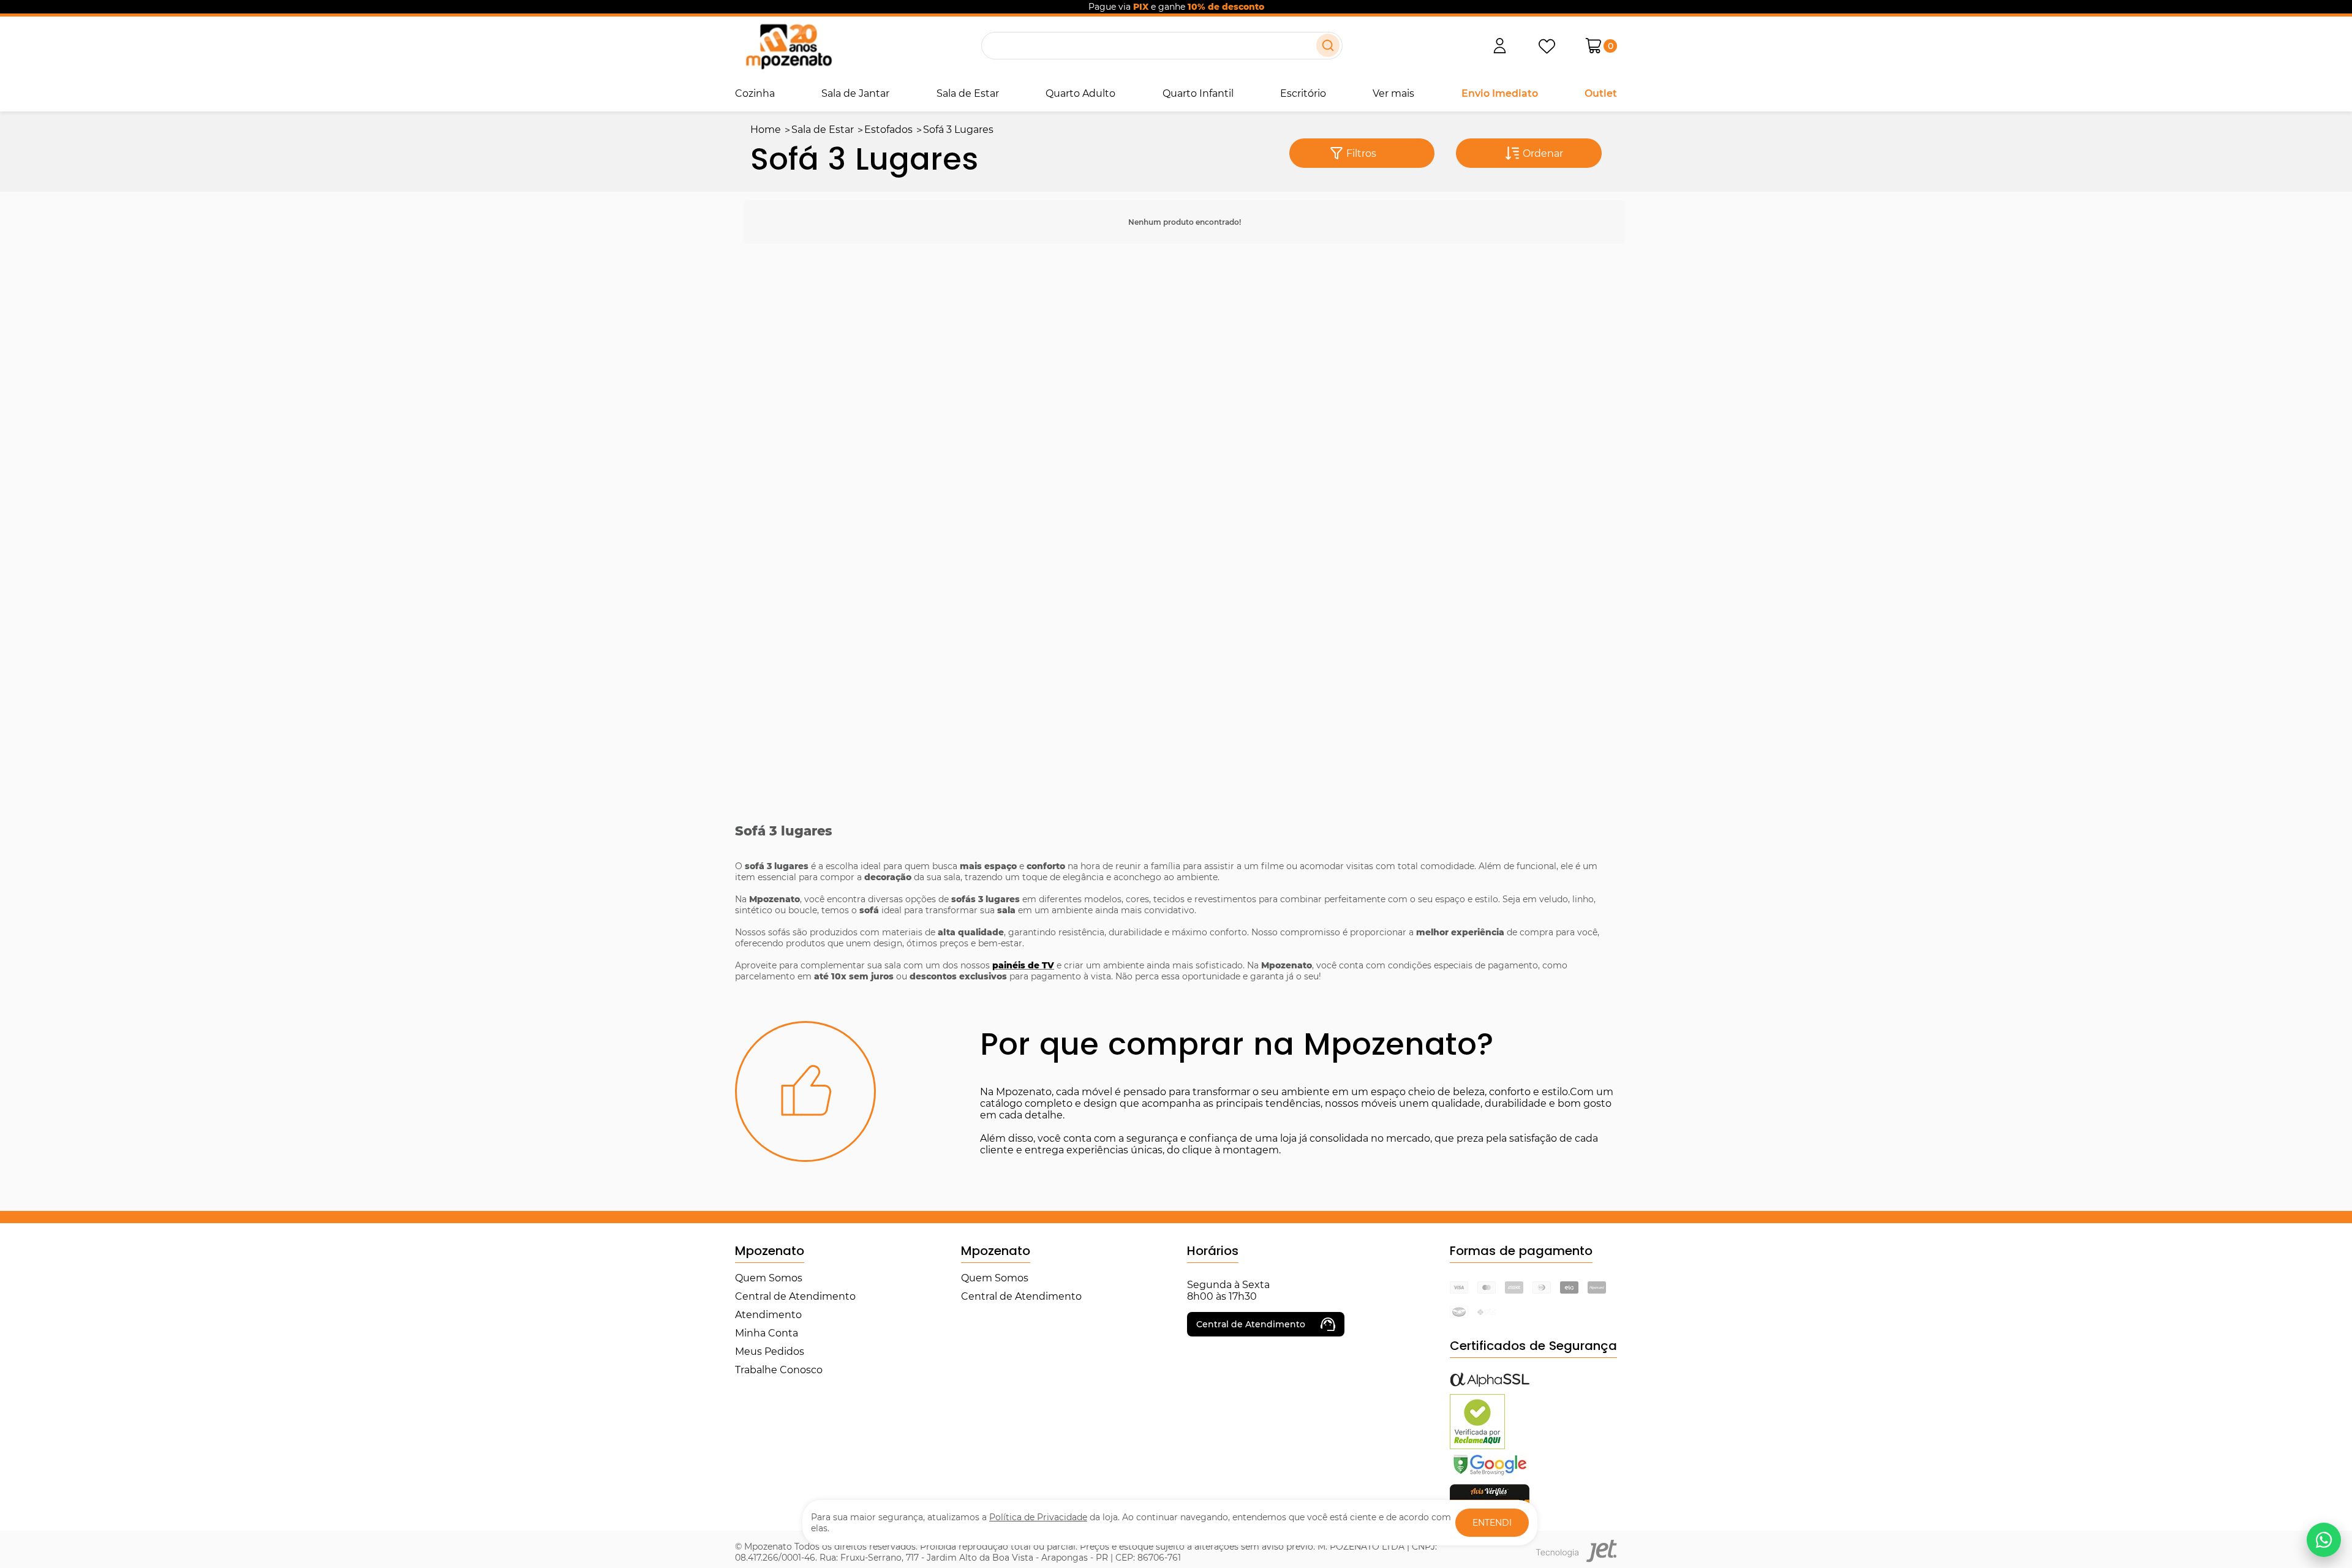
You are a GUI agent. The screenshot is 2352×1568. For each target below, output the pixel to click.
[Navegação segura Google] (1490, 1475)
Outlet (1601, 93)
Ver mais (1393, 93)
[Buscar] (1328, 45)
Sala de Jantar (855, 93)
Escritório (1303, 93)
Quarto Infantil (1198, 93)
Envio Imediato (1500, 93)
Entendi (1492, 1523)
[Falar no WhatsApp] (2324, 1540)
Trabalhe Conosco (779, 1370)
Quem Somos (769, 1278)
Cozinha (755, 93)
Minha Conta (767, 1333)
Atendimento (768, 1315)
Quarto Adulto (1080, 93)
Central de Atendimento (795, 1296)
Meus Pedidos (770, 1351)
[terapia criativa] (789, 46)
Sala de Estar (968, 93)
